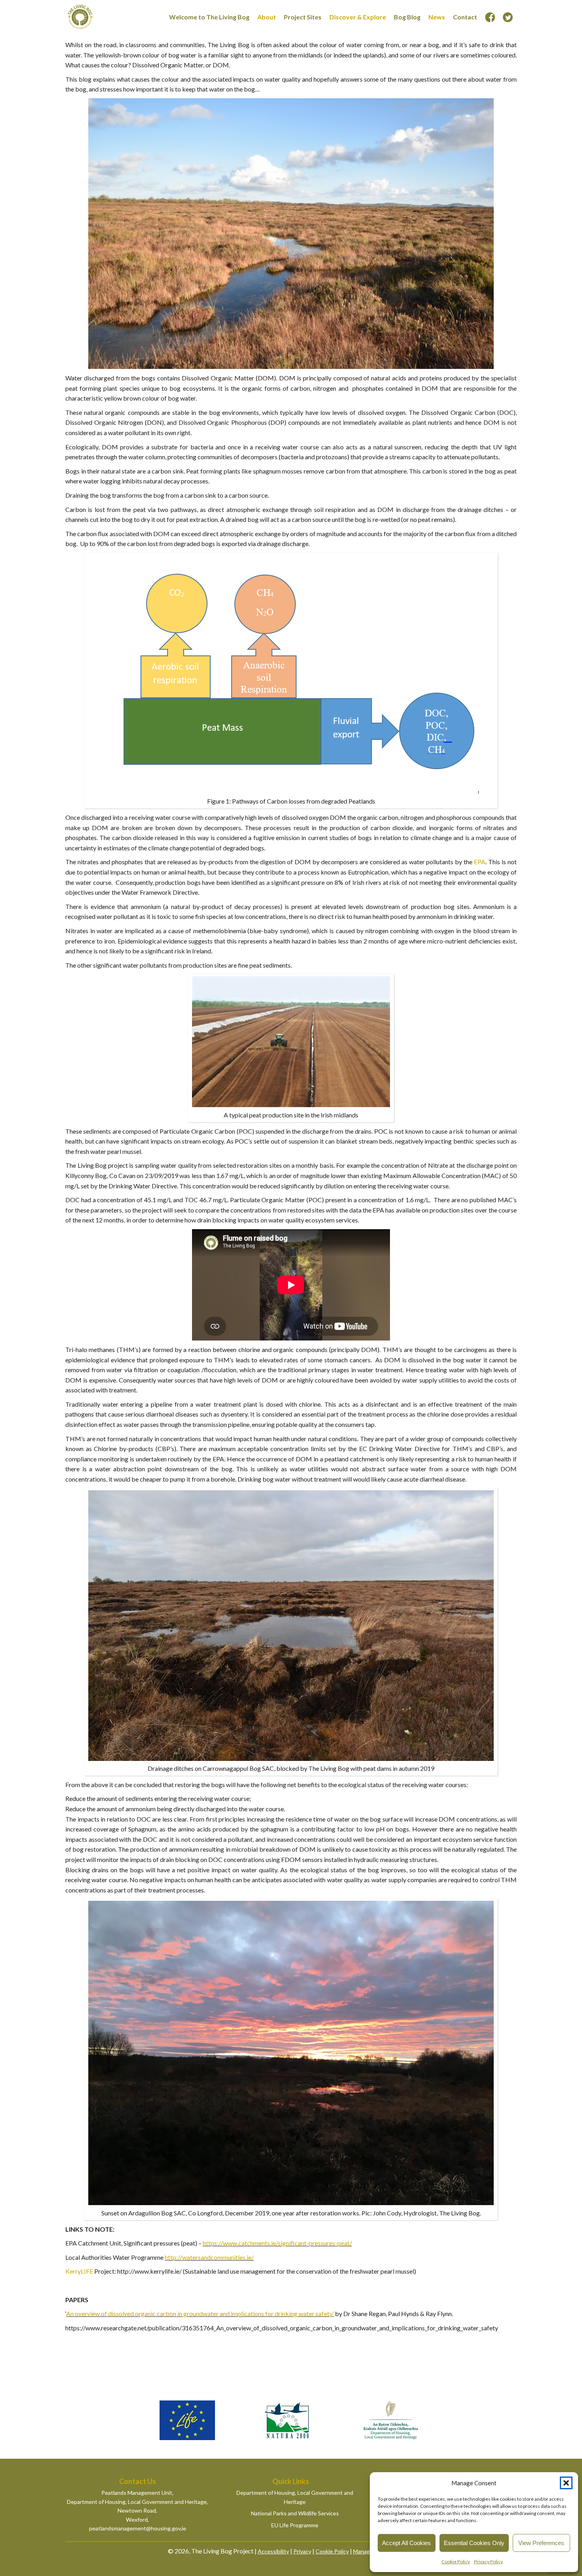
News (437, 17)
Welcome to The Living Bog (209, 17)
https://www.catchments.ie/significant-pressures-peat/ (277, 2243)
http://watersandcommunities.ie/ (209, 2257)
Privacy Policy (488, 2562)
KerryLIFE (79, 2271)
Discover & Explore (358, 17)
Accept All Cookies (406, 2543)
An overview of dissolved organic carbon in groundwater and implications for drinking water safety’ (200, 2313)
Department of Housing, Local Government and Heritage (295, 2497)
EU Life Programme (295, 2525)
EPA (480, 862)
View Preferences (541, 2543)
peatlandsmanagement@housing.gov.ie (138, 2528)
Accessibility (273, 2551)
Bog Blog (407, 17)
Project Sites (303, 17)
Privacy (302, 2551)
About (267, 17)
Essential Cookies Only (474, 2543)
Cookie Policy (456, 2562)
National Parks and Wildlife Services (295, 2513)
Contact (465, 17)
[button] (566, 2483)
